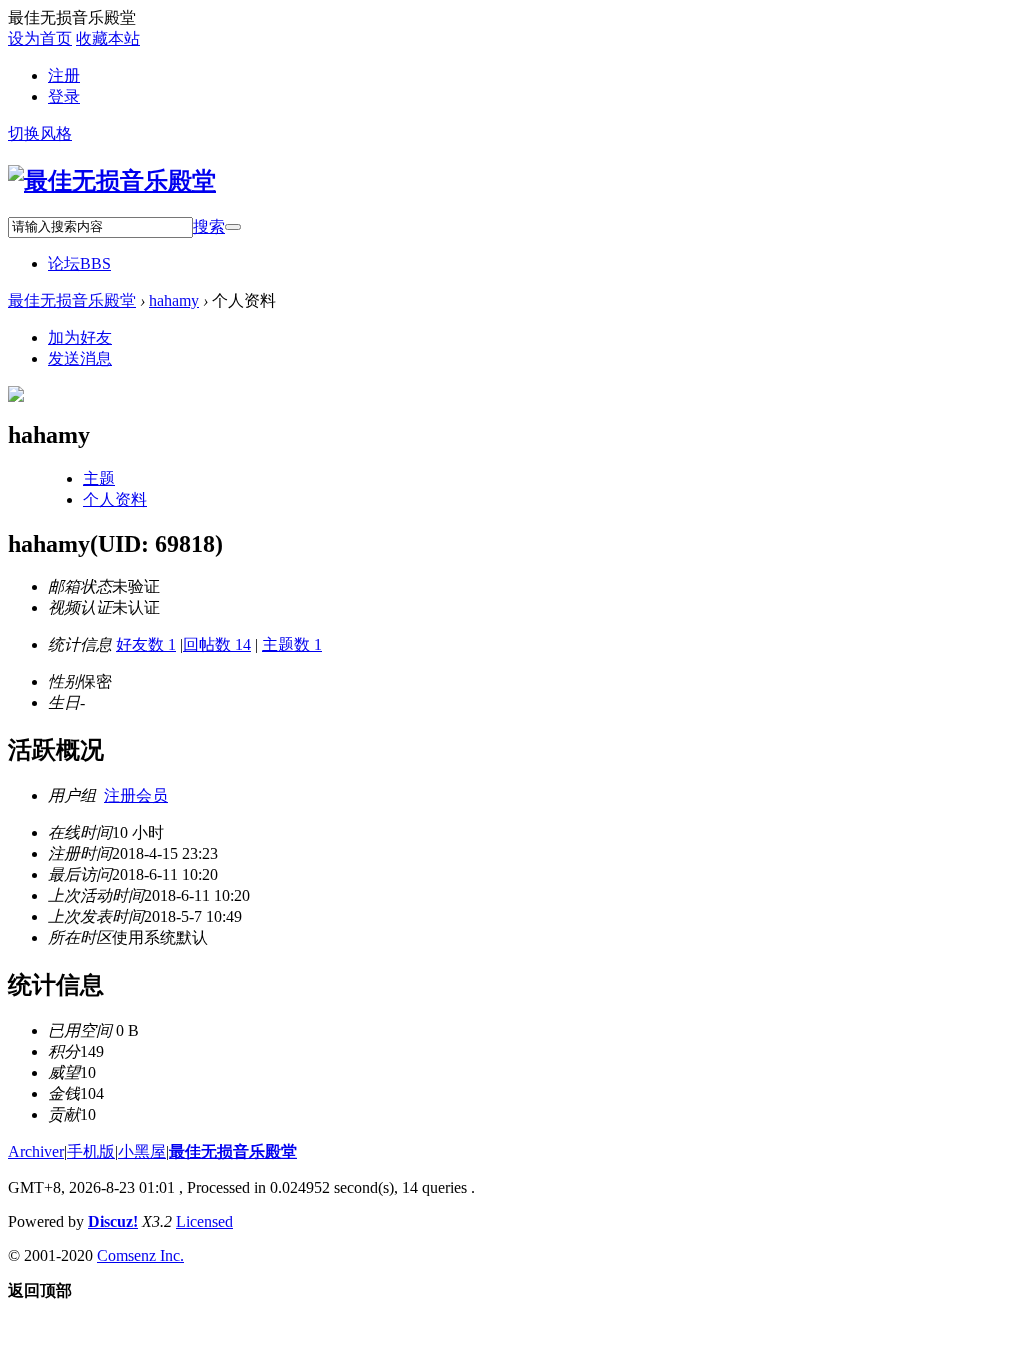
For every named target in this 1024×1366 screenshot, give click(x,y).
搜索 (209, 226)
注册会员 (136, 795)
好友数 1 (146, 644)
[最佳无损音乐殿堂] (112, 181)
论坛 (79, 263)
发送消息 (80, 358)
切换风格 (40, 133)
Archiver (36, 1151)
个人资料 (115, 499)
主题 (99, 478)
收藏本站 (108, 38)
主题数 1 (292, 644)
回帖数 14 (217, 644)
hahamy (174, 300)
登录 (64, 96)
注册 (64, 75)
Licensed (204, 1221)
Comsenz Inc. (140, 1255)
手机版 (91, 1151)
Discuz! (113, 1221)
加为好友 (80, 337)
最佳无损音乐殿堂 (72, 300)
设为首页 (40, 38)
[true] (233, 227)
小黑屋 (142, 1151)
